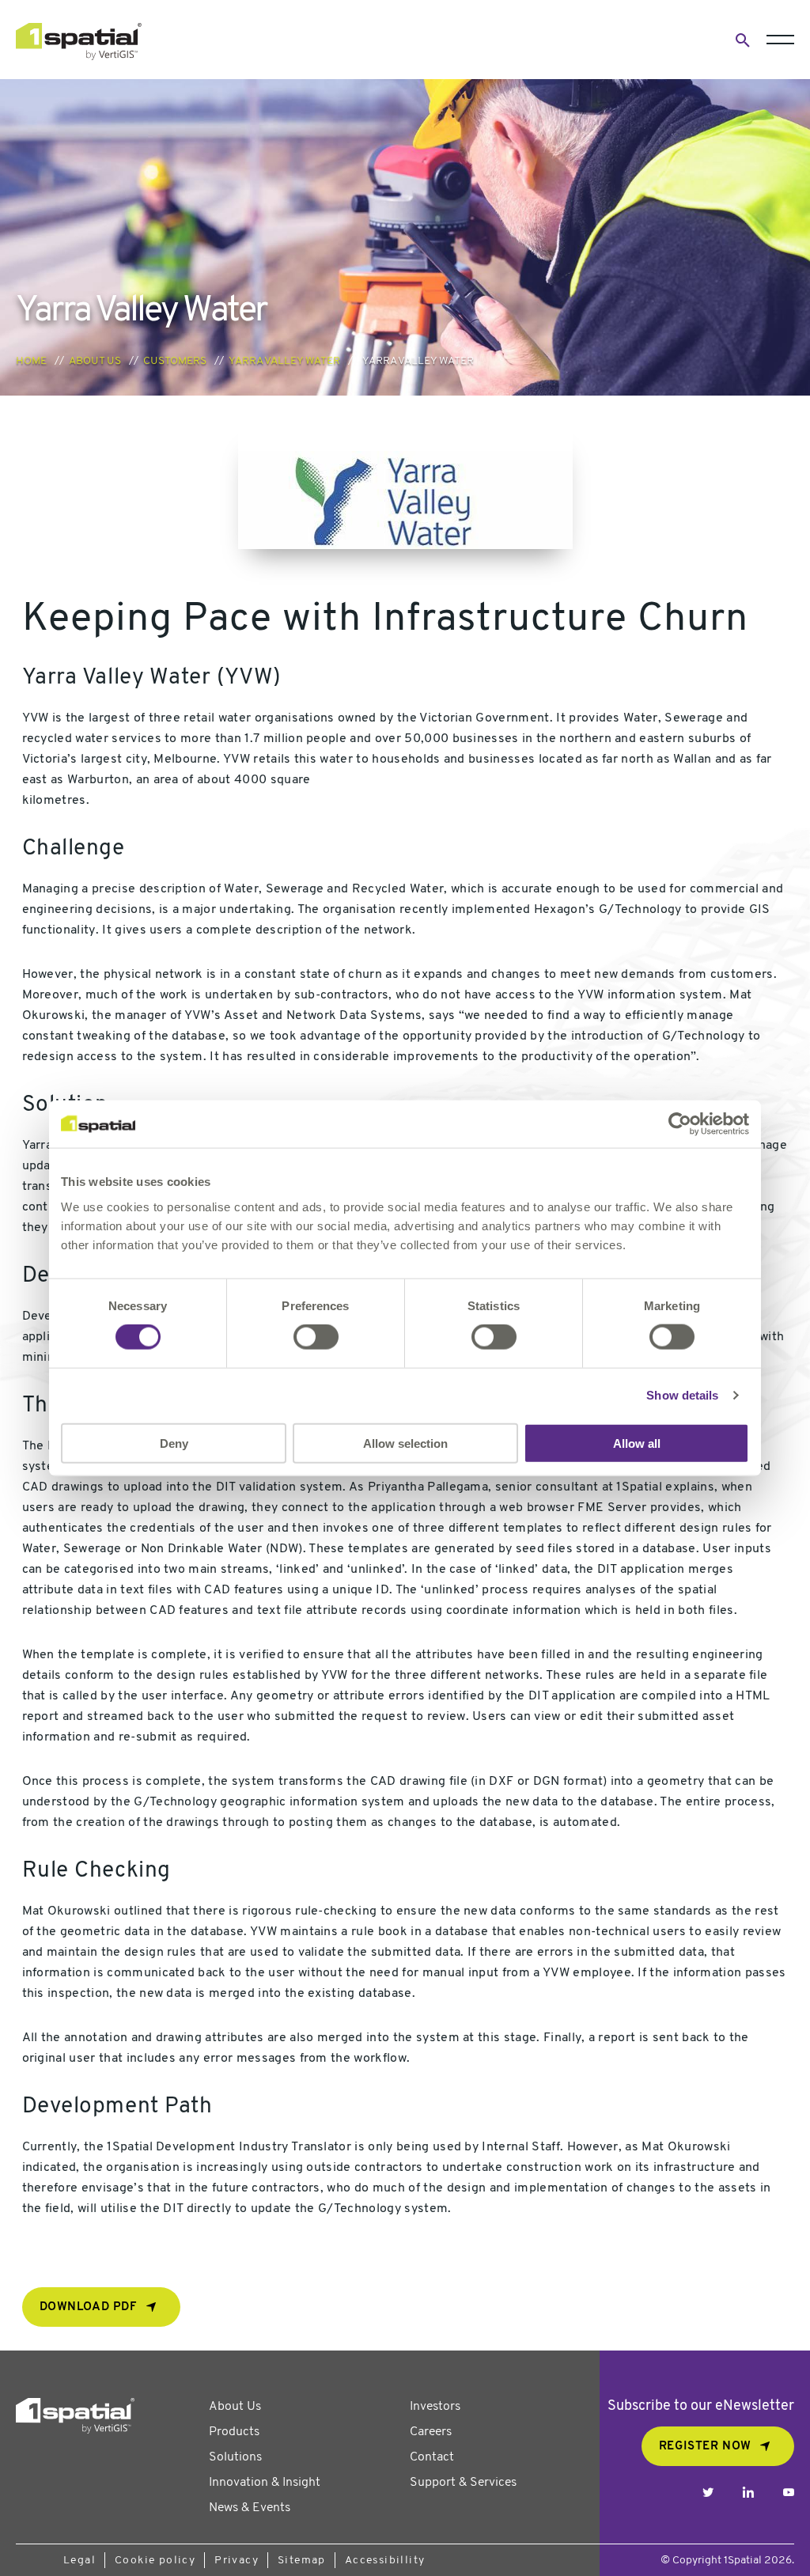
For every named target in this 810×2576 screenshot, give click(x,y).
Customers (175, 361)
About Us (235, 2407)
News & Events (250, 2508)
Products (234, 2432)
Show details (682, 1395)
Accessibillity (385, 2561)
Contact (432, 2457)
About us (95, 361)
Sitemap (302, 2561)
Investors (435, 2407)
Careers (431, 2432)
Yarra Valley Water (284, 361)
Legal (79, 2561)
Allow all (637, 1443)
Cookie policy (155, 2561)
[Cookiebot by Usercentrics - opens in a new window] (680, 1124)
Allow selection (405, 1443)
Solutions (235, 2457)
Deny (174, 1443)
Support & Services (463, 2483)
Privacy (237, 2561)
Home (31, 361)
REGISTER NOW (705, 2447)
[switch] (316, 1337)
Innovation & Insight (265, 2483)
